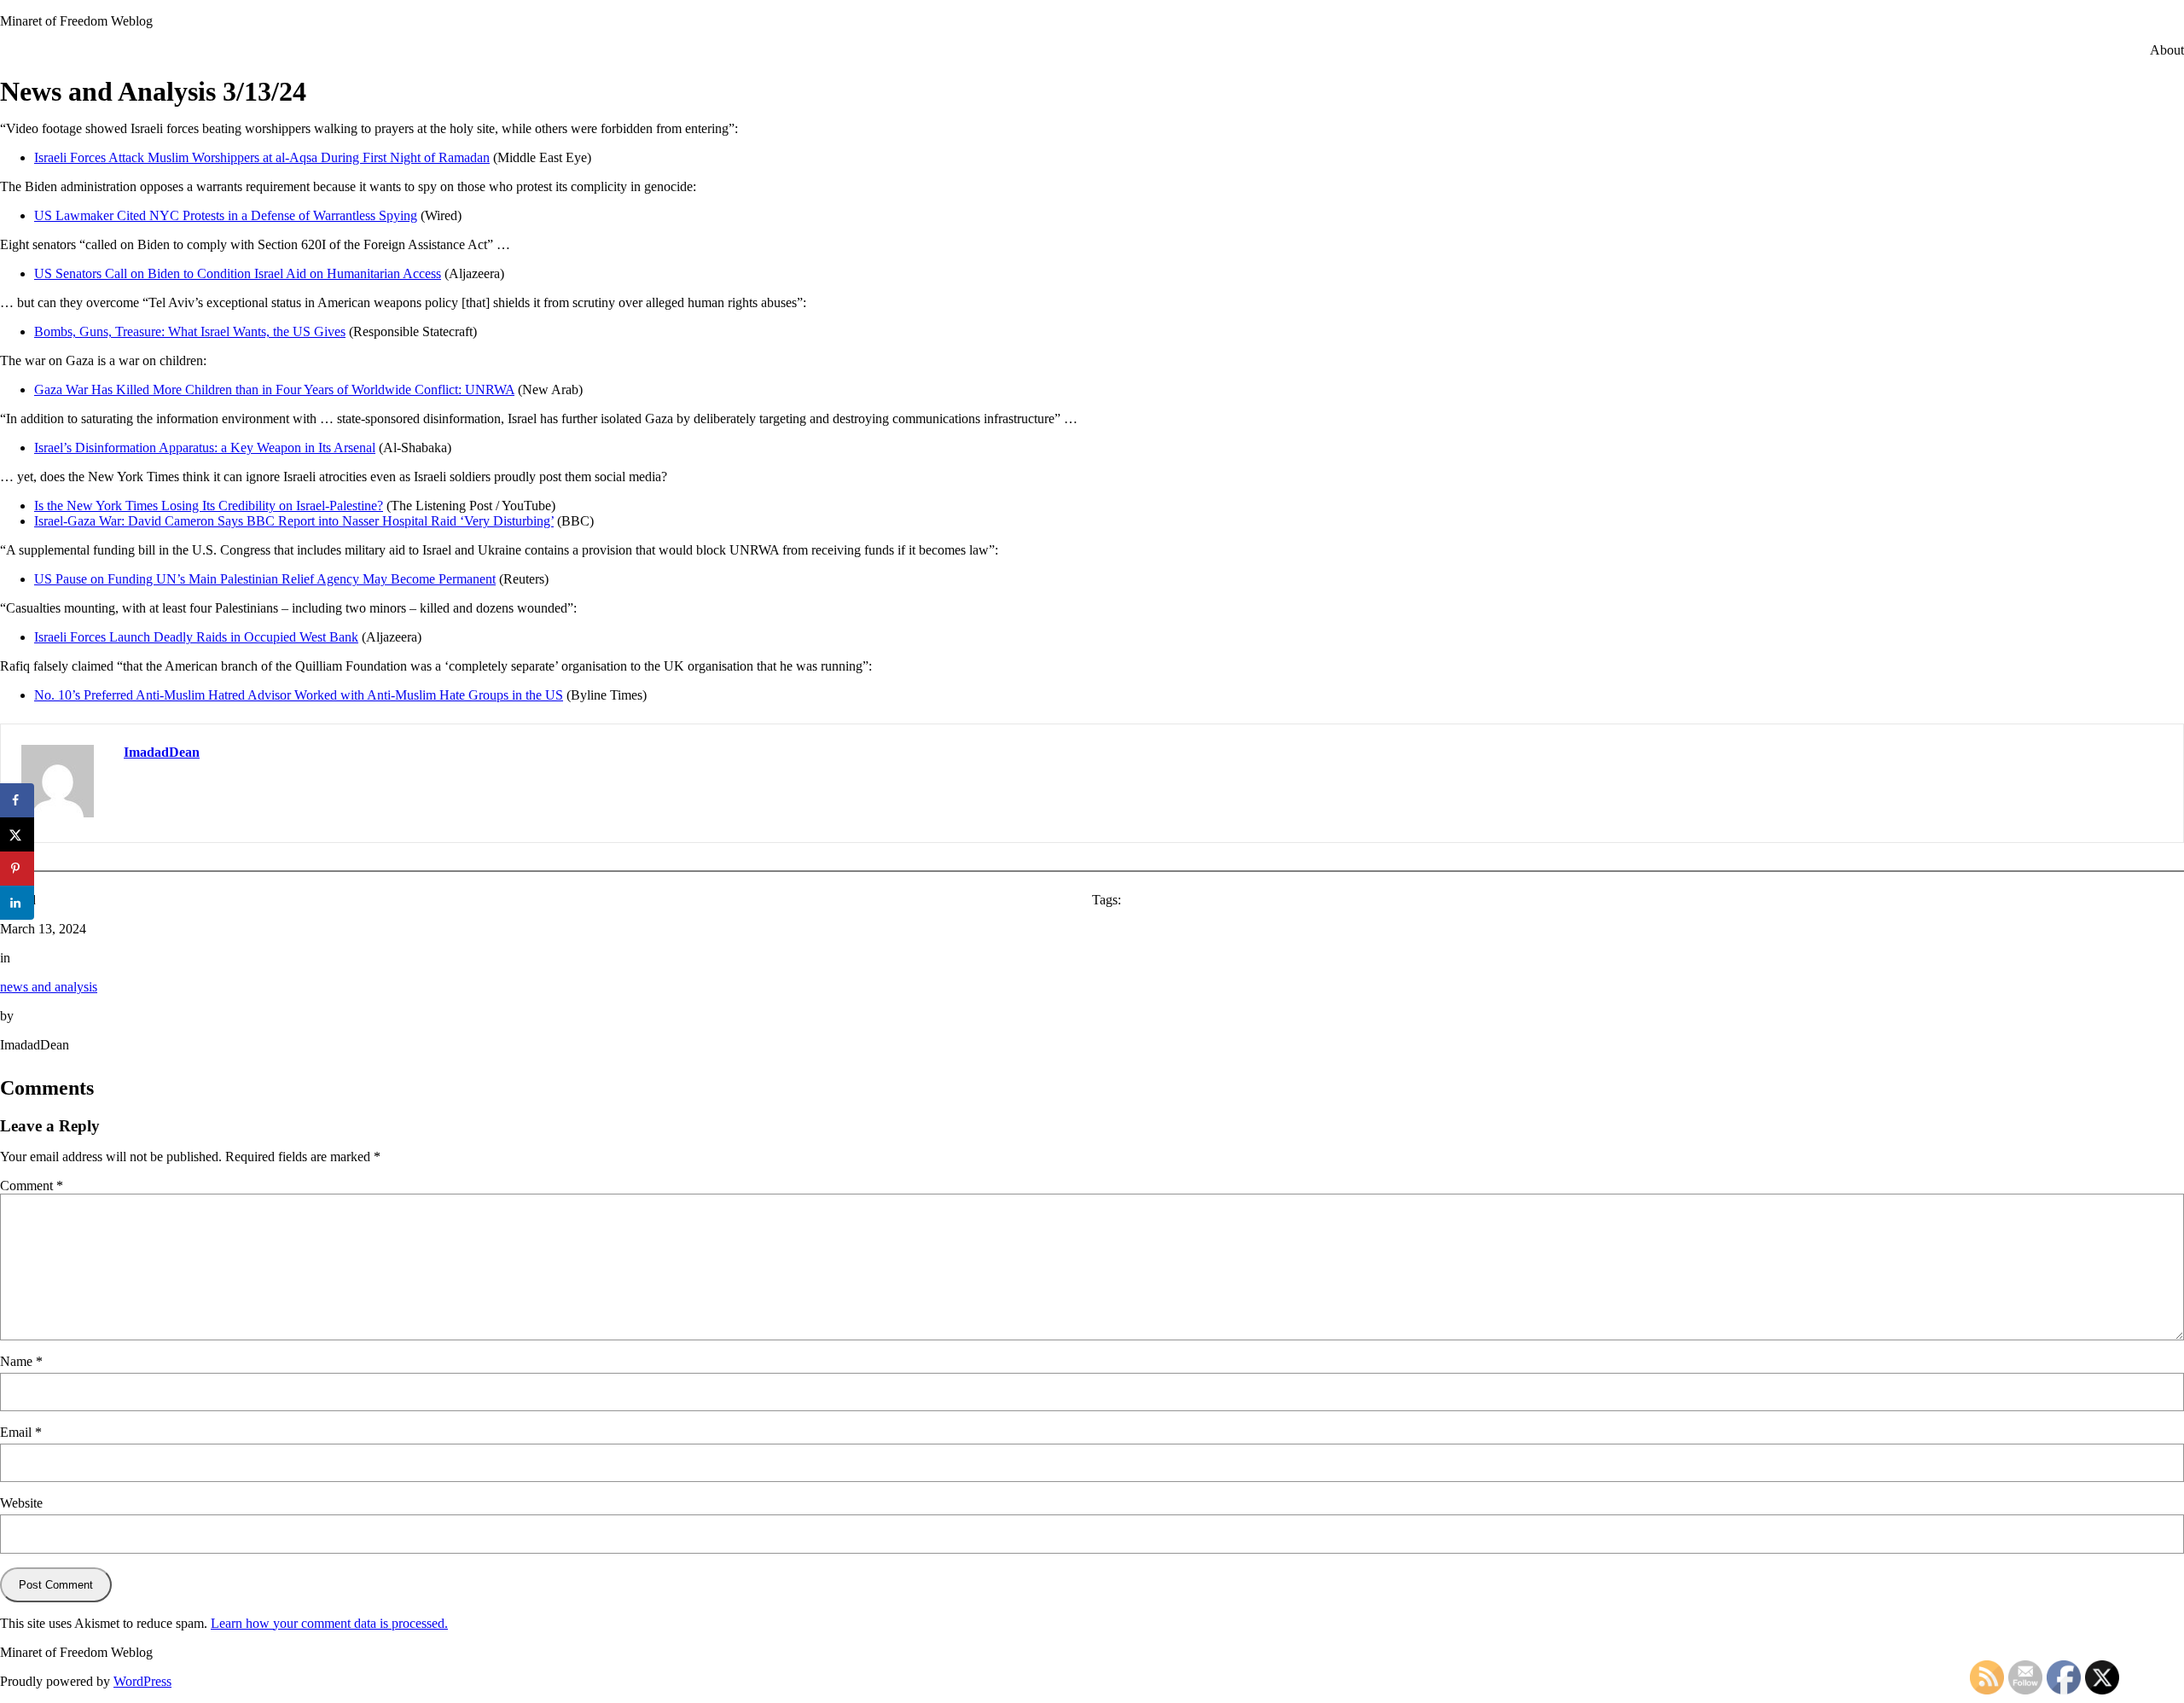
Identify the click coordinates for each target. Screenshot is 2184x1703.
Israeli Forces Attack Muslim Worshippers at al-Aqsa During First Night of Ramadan (262, 157)
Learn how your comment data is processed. (329, 1623)
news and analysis (49, 987)
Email (21, 1432)
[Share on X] (17, 834)
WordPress (142, 1681)
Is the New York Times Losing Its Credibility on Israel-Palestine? (209, 506)
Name (21, 1361)
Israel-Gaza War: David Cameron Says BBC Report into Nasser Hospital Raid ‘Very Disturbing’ (294, 521)
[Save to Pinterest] (17, 869)
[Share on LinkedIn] (17, 903)
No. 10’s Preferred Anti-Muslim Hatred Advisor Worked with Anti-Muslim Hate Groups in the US (299, 695)
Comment (32, 1186)
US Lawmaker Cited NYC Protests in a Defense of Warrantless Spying (226, 215)
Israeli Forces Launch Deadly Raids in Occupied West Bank (196, 637)
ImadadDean (162, 752)
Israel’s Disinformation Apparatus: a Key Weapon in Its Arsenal (205, 448)
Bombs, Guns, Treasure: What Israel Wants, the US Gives (190, 331)
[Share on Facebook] (17, 800)
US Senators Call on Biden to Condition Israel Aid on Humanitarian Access (238, 273)
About (2167, 50)
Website (21, 1503)
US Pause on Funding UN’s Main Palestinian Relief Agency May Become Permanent (265, 579)
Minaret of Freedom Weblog (76, 21)
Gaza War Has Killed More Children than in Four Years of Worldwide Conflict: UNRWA (274, 389)
